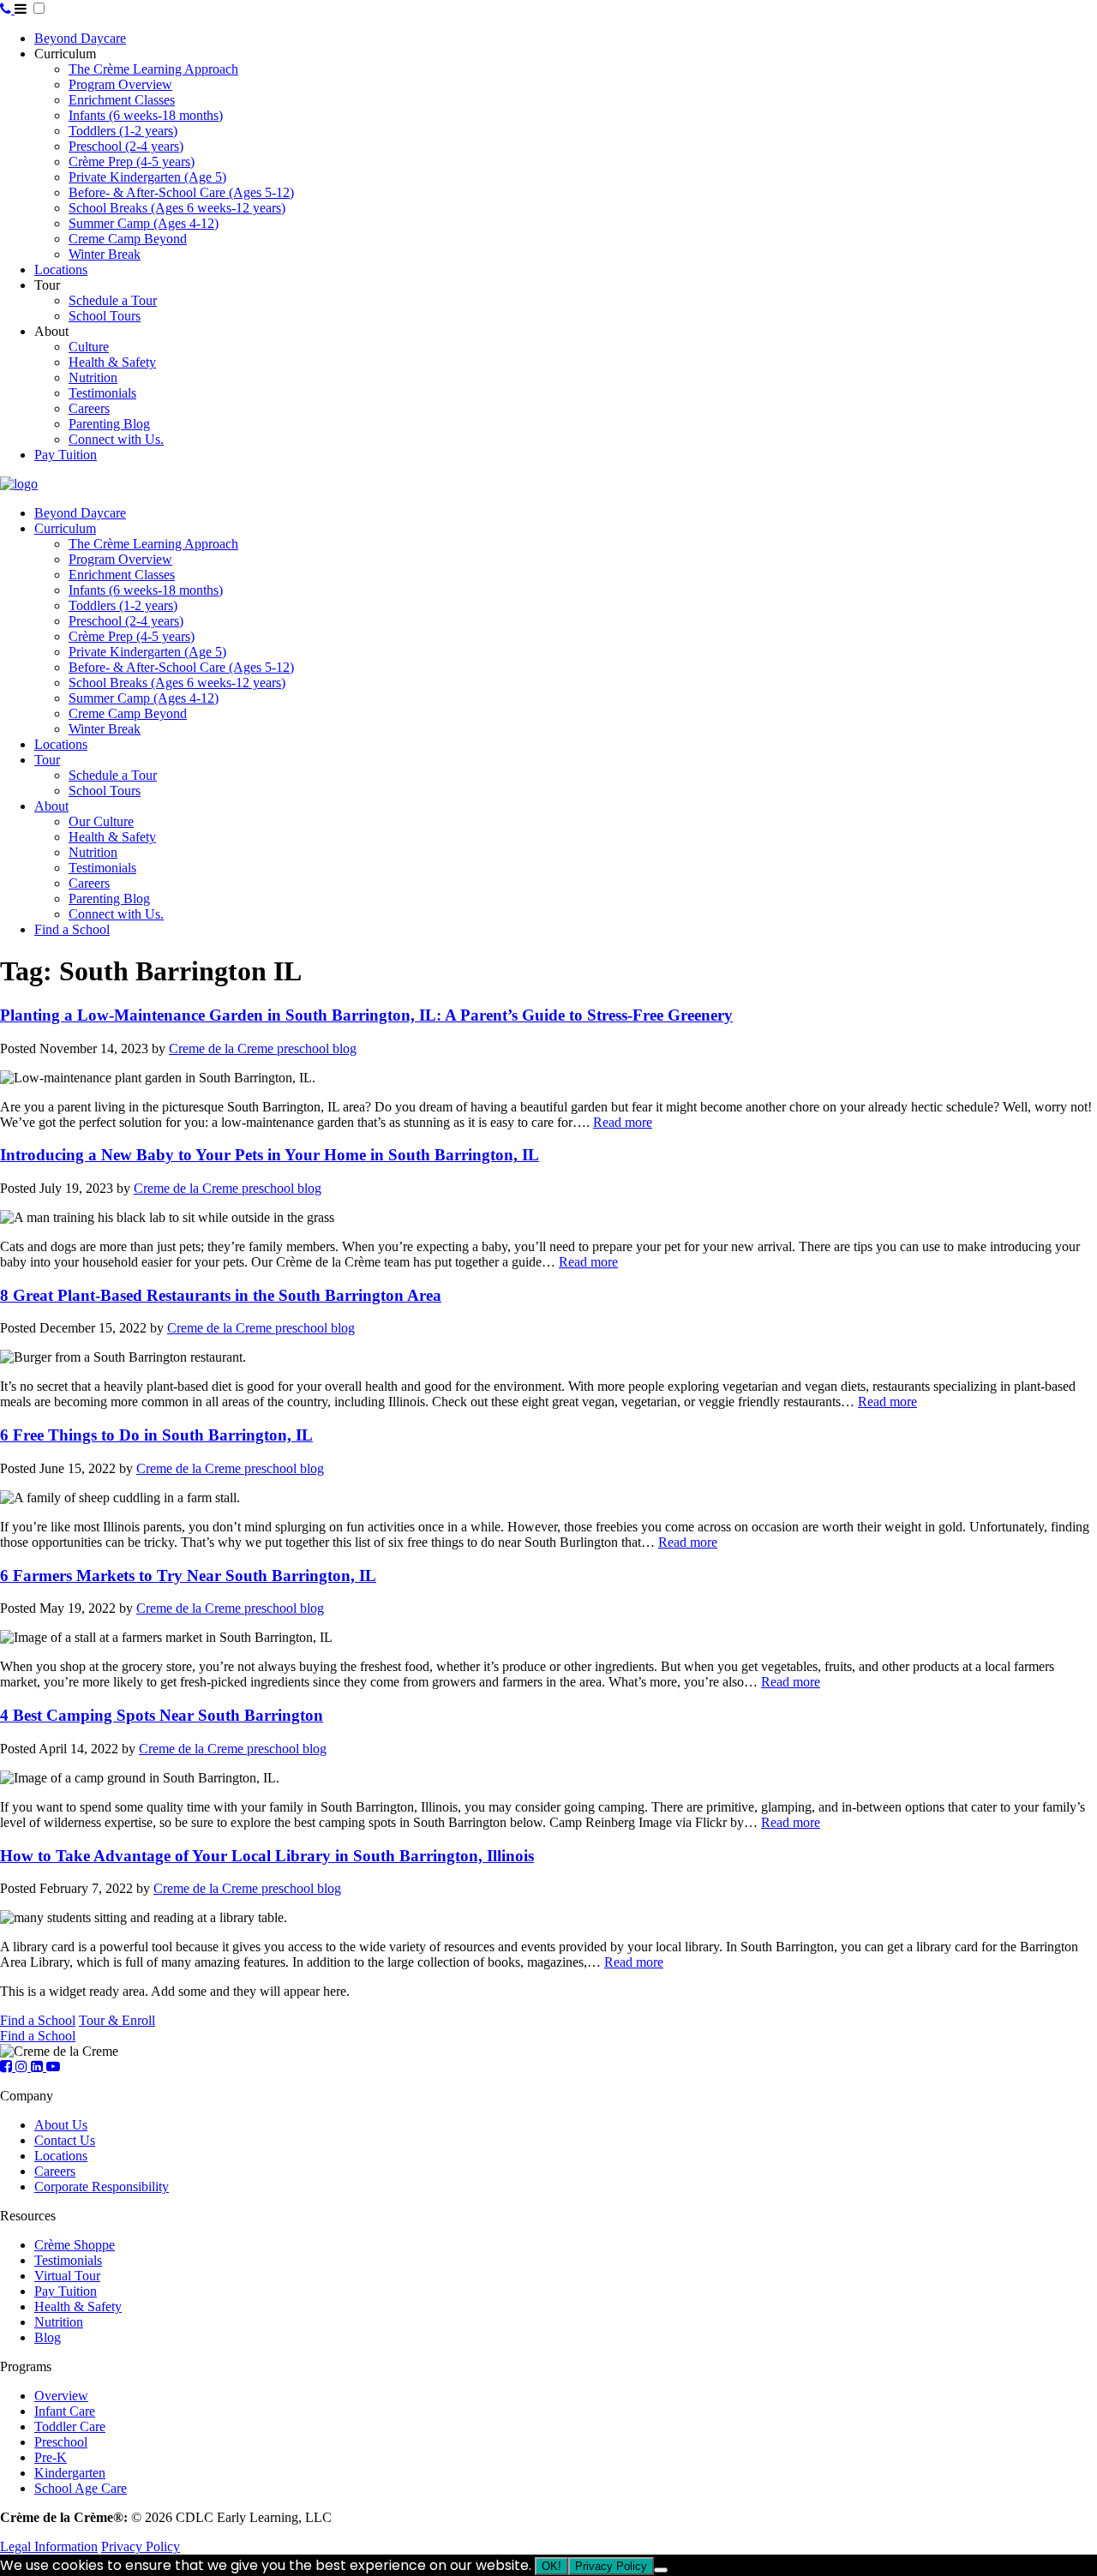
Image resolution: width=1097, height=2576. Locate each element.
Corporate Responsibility (102, 2187)
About (51, 806)
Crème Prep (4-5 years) (132, 162)
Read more (623, 1122)
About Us (61, 2125)
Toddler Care (70, 2426)
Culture (89, 347)
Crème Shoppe (75, 2245)
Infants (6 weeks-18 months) (146, 115)
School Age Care (81, 2488)
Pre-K (51, 2457)
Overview (61, 2396)
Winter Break (105, 254)
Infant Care (65, 2411)
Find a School (72, 929)
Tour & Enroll (117, 2020)
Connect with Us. (116, 439)
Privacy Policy (141, 2546)
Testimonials (102, 393)
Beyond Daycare (80, 38)
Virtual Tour (67, 2276)
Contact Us (65, 2140)
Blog (48, 2337)
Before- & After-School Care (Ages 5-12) (181, 192)
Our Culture (101, 821)
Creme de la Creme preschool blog (263, 1048)
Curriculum (65, 528)
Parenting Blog (109, 424)
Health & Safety (112, 362)
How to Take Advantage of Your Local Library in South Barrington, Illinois (267, 1856)
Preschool (61, 2442)
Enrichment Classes (122, 100)
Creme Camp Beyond (128, 239)
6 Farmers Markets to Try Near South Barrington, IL (188, 1576)
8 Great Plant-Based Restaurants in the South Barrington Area (221, 1295)
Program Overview (120, 84)
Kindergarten (70, 2473)
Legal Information (49, 2546)
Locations (61, 270)
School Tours (105, 316)
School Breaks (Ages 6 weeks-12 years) (177, 208)
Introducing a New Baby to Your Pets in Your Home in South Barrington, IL (270, 1155)
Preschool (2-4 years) (126, 146)
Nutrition (93, 377)
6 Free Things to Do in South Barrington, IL (156, 1435)
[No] (661, 2570)
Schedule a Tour (113, 300)
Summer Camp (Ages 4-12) (144, 223)
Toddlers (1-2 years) (123, 131)
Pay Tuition (66, 455)
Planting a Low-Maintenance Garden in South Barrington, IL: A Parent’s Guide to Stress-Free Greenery (366, 1015)
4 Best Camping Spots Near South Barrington (162, 1715)
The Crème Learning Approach (153, 69)
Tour (47, 760)
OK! (551, 2566)
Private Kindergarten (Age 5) (147, 177)
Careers (89, 408)
